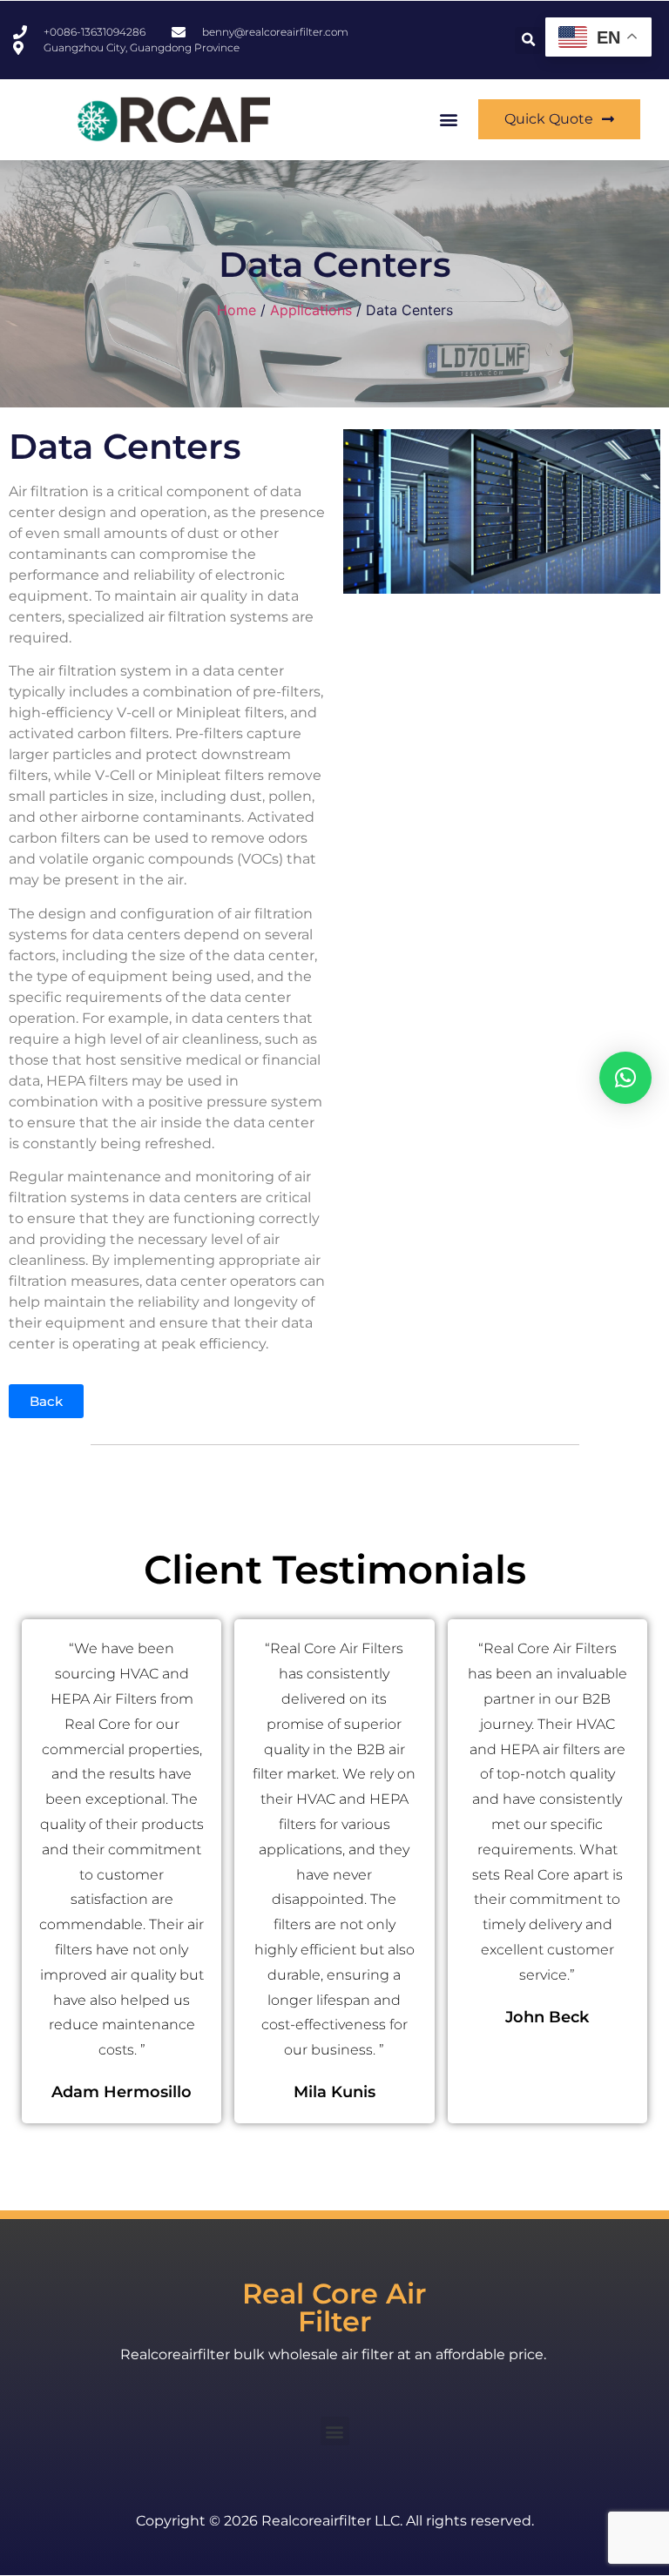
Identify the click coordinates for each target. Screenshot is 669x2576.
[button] (528, 40)
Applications (311, 310)
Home (237, 310)
